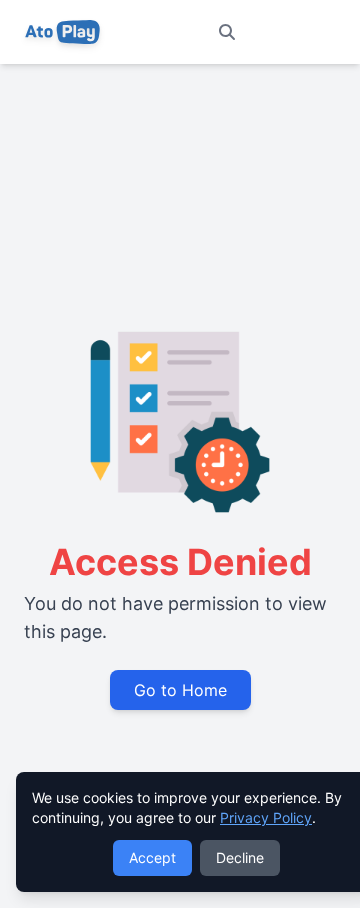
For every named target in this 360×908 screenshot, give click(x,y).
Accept (152, 857)
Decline (240, 857)
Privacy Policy (266, 817)
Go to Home (180, 690)
